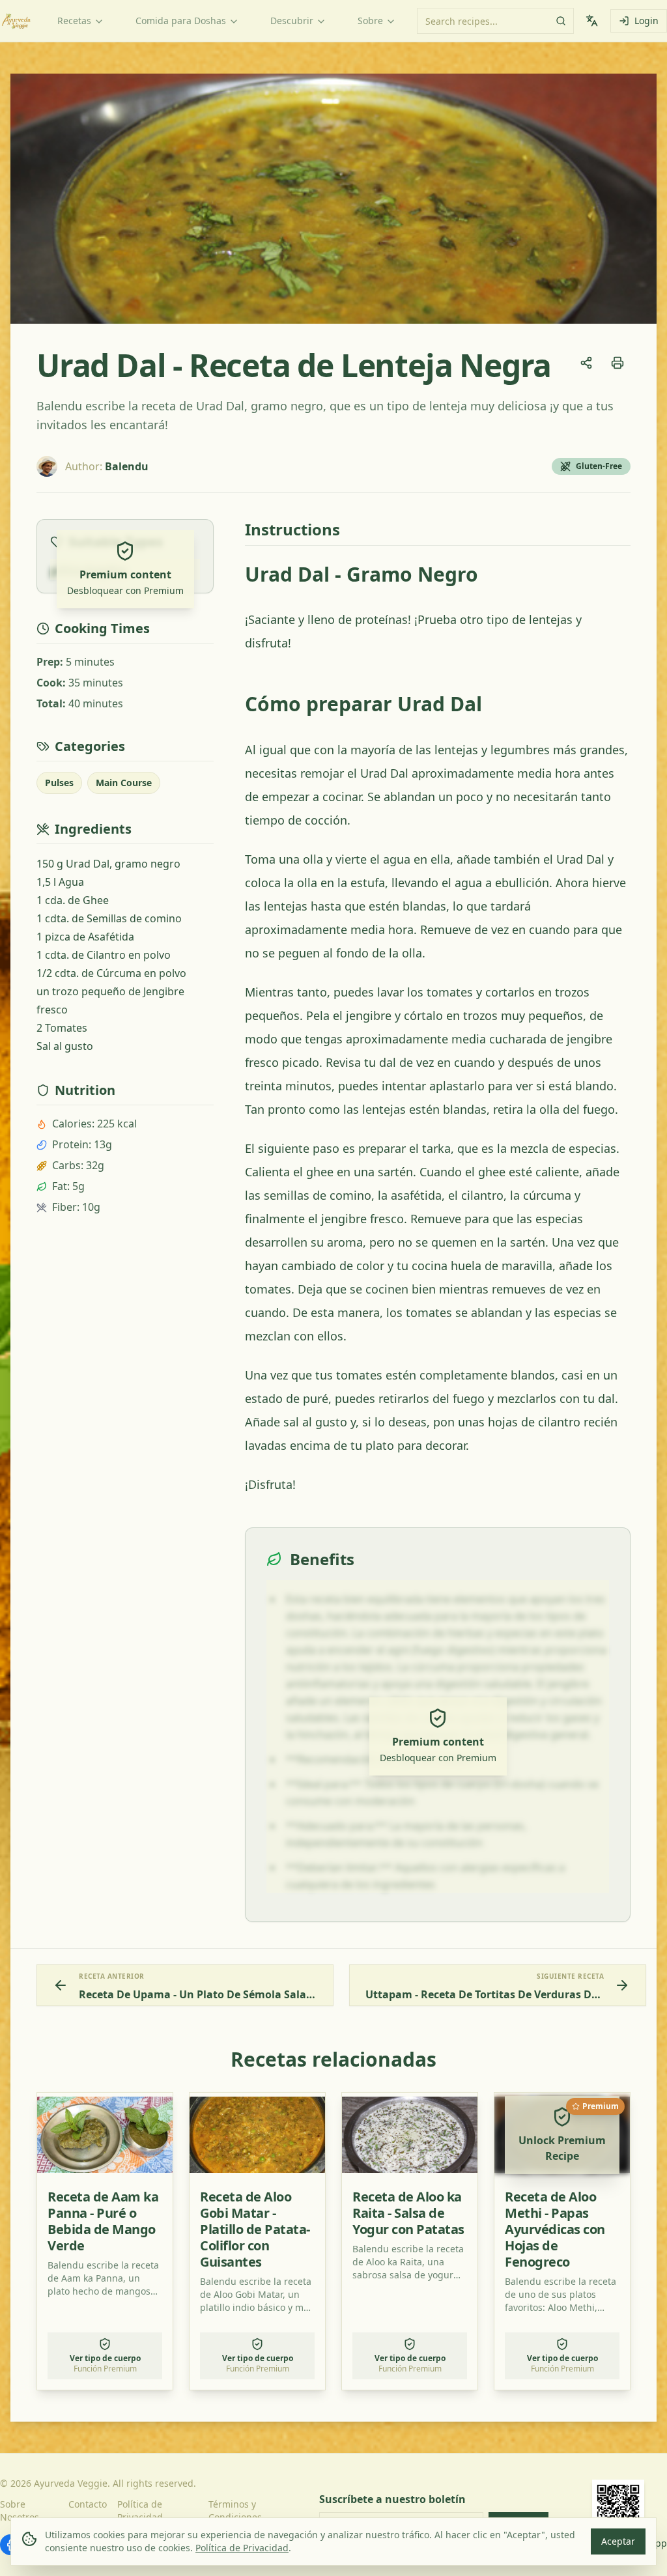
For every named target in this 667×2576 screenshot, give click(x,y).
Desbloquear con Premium (125, 590)
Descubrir (292, 21)
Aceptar (618, 2541)
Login (646, 21)
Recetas (74, 21)
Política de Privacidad (242, 2548)
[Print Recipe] (617, 363)
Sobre (370, 21)
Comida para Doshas (181, 21)
